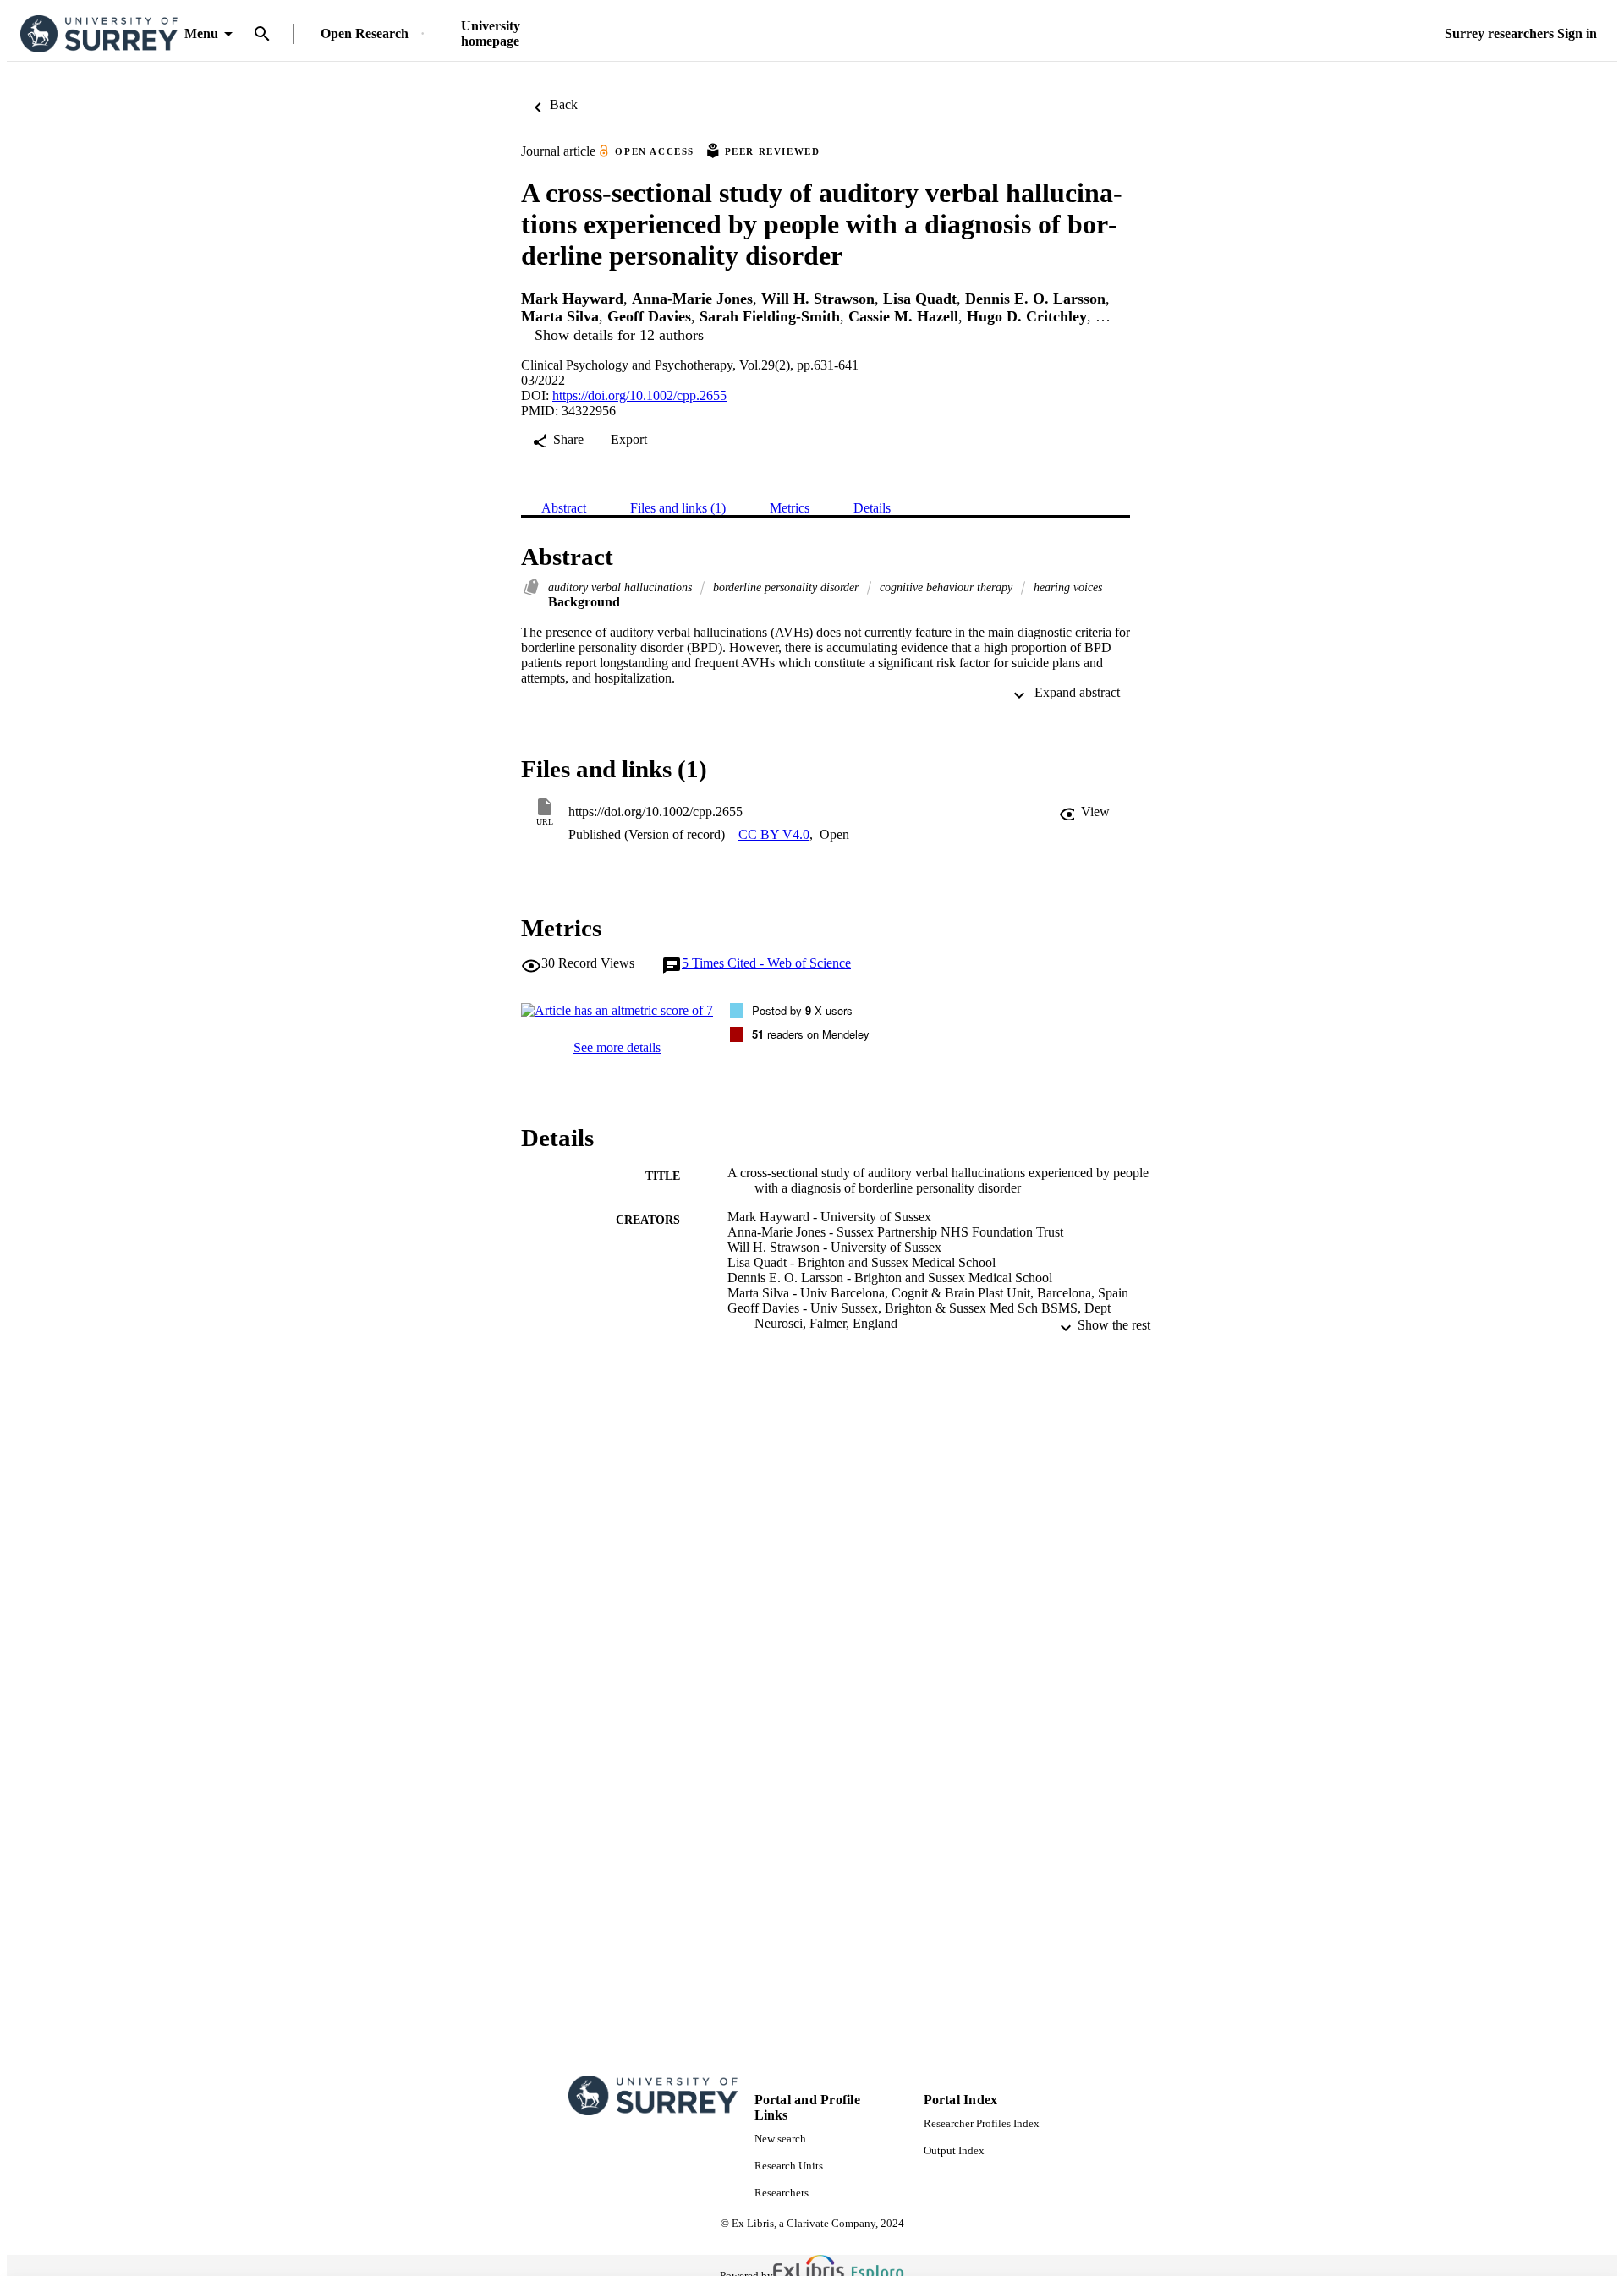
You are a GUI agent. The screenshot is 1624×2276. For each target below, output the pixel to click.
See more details (617, 1048)
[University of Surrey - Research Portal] (99, 34)
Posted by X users (802, 1010)
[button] (1084, 812)
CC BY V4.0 (774, 834)
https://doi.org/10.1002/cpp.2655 (639, 395)
